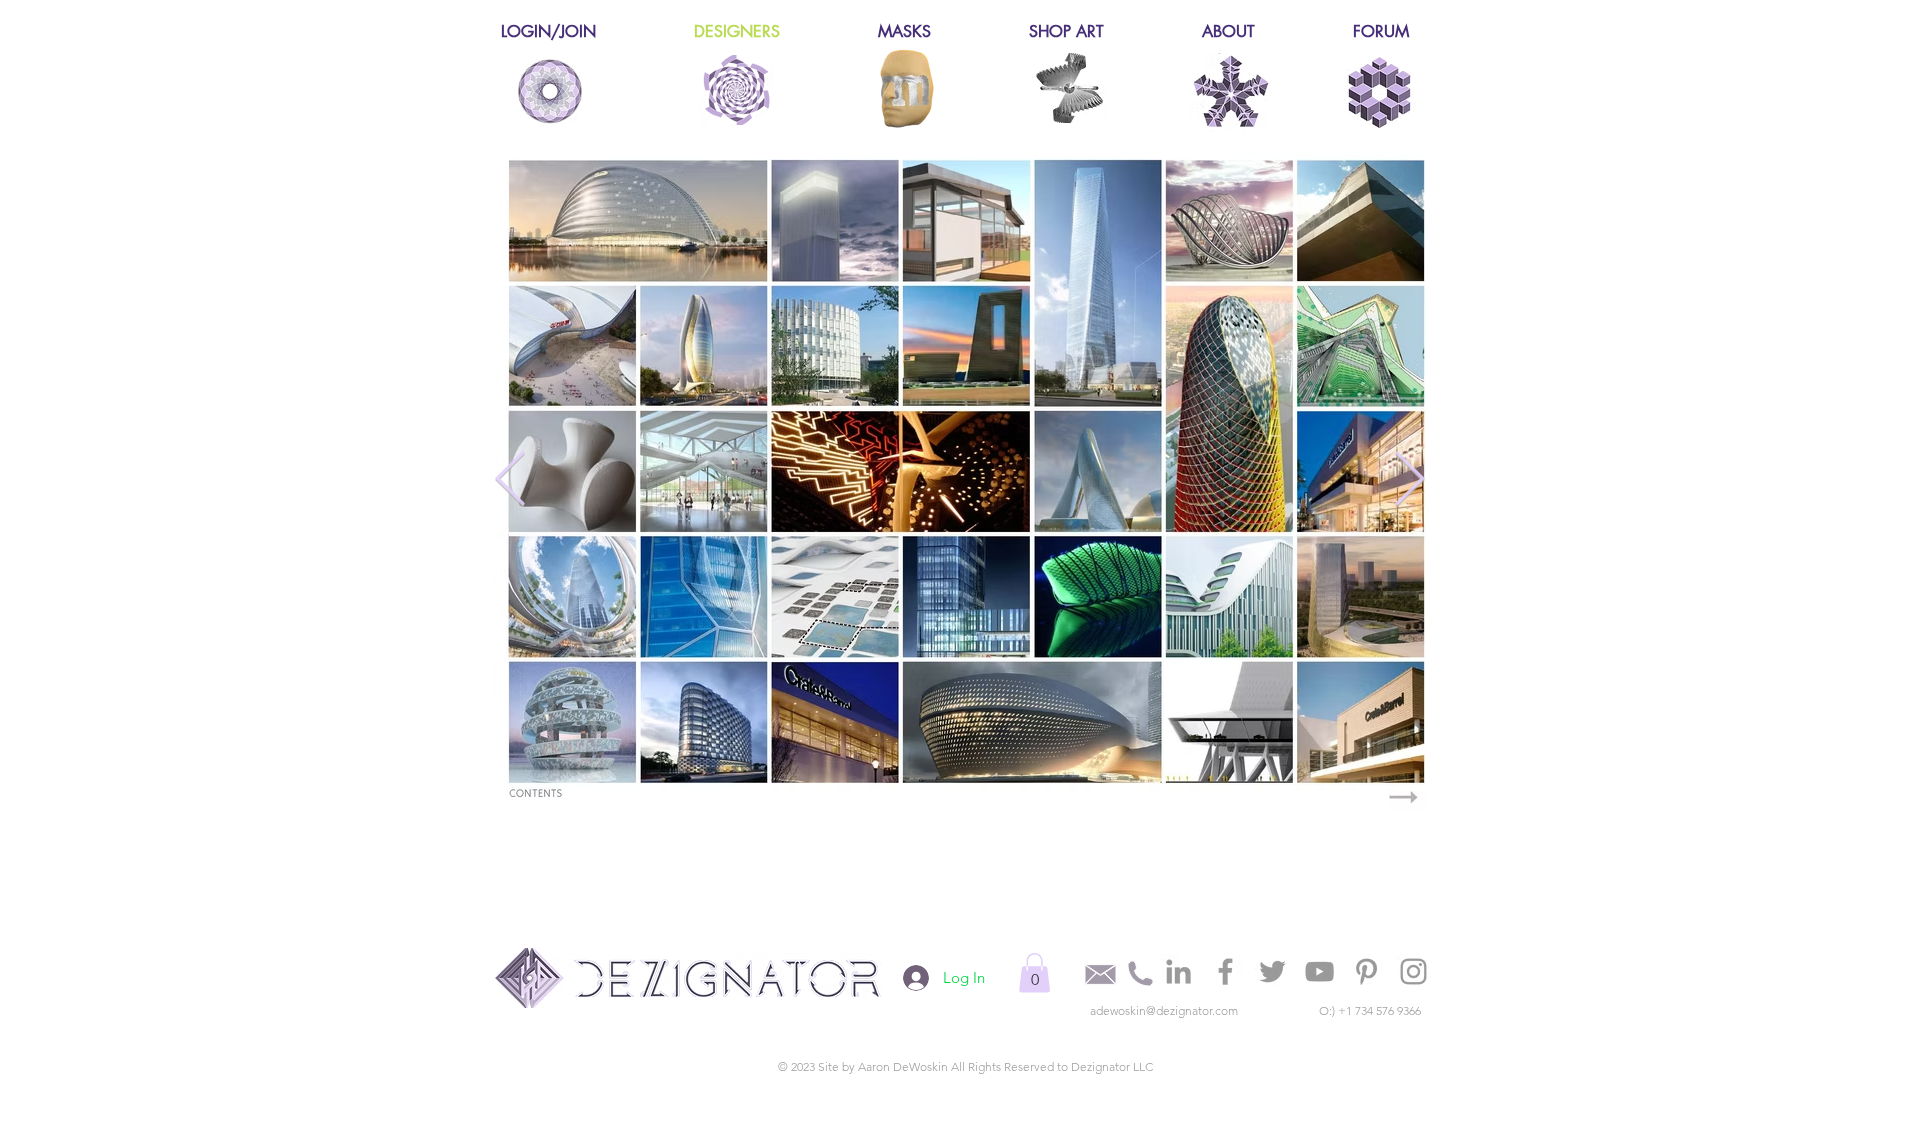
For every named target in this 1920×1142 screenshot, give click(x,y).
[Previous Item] (510, 480)
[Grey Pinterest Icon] (1366, 971)
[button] (1034, 972)
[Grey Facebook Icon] (1225, 971)
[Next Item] (1409, 480)
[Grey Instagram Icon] (1413, 971)
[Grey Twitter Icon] (1272, 971)
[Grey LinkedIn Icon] (1178, 971)
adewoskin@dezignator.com (1164, 1010)
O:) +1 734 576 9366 (1370, 1010)
